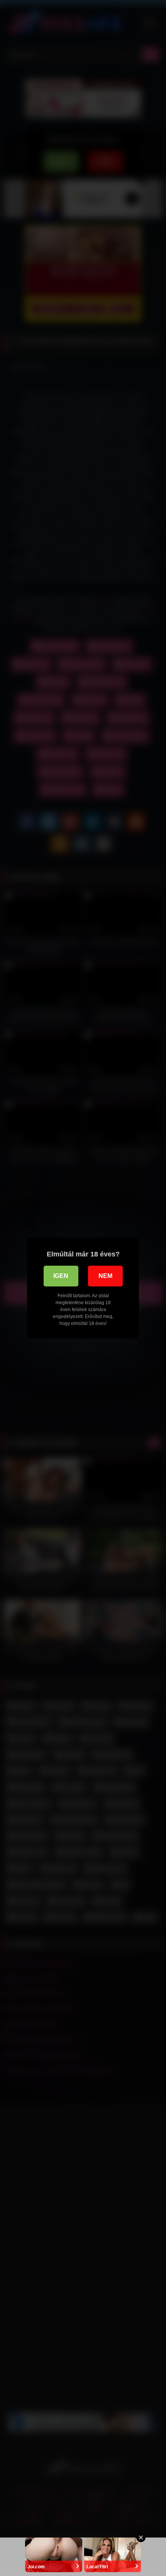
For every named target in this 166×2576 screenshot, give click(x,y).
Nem (105, 1276)
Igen (61, 1276)
